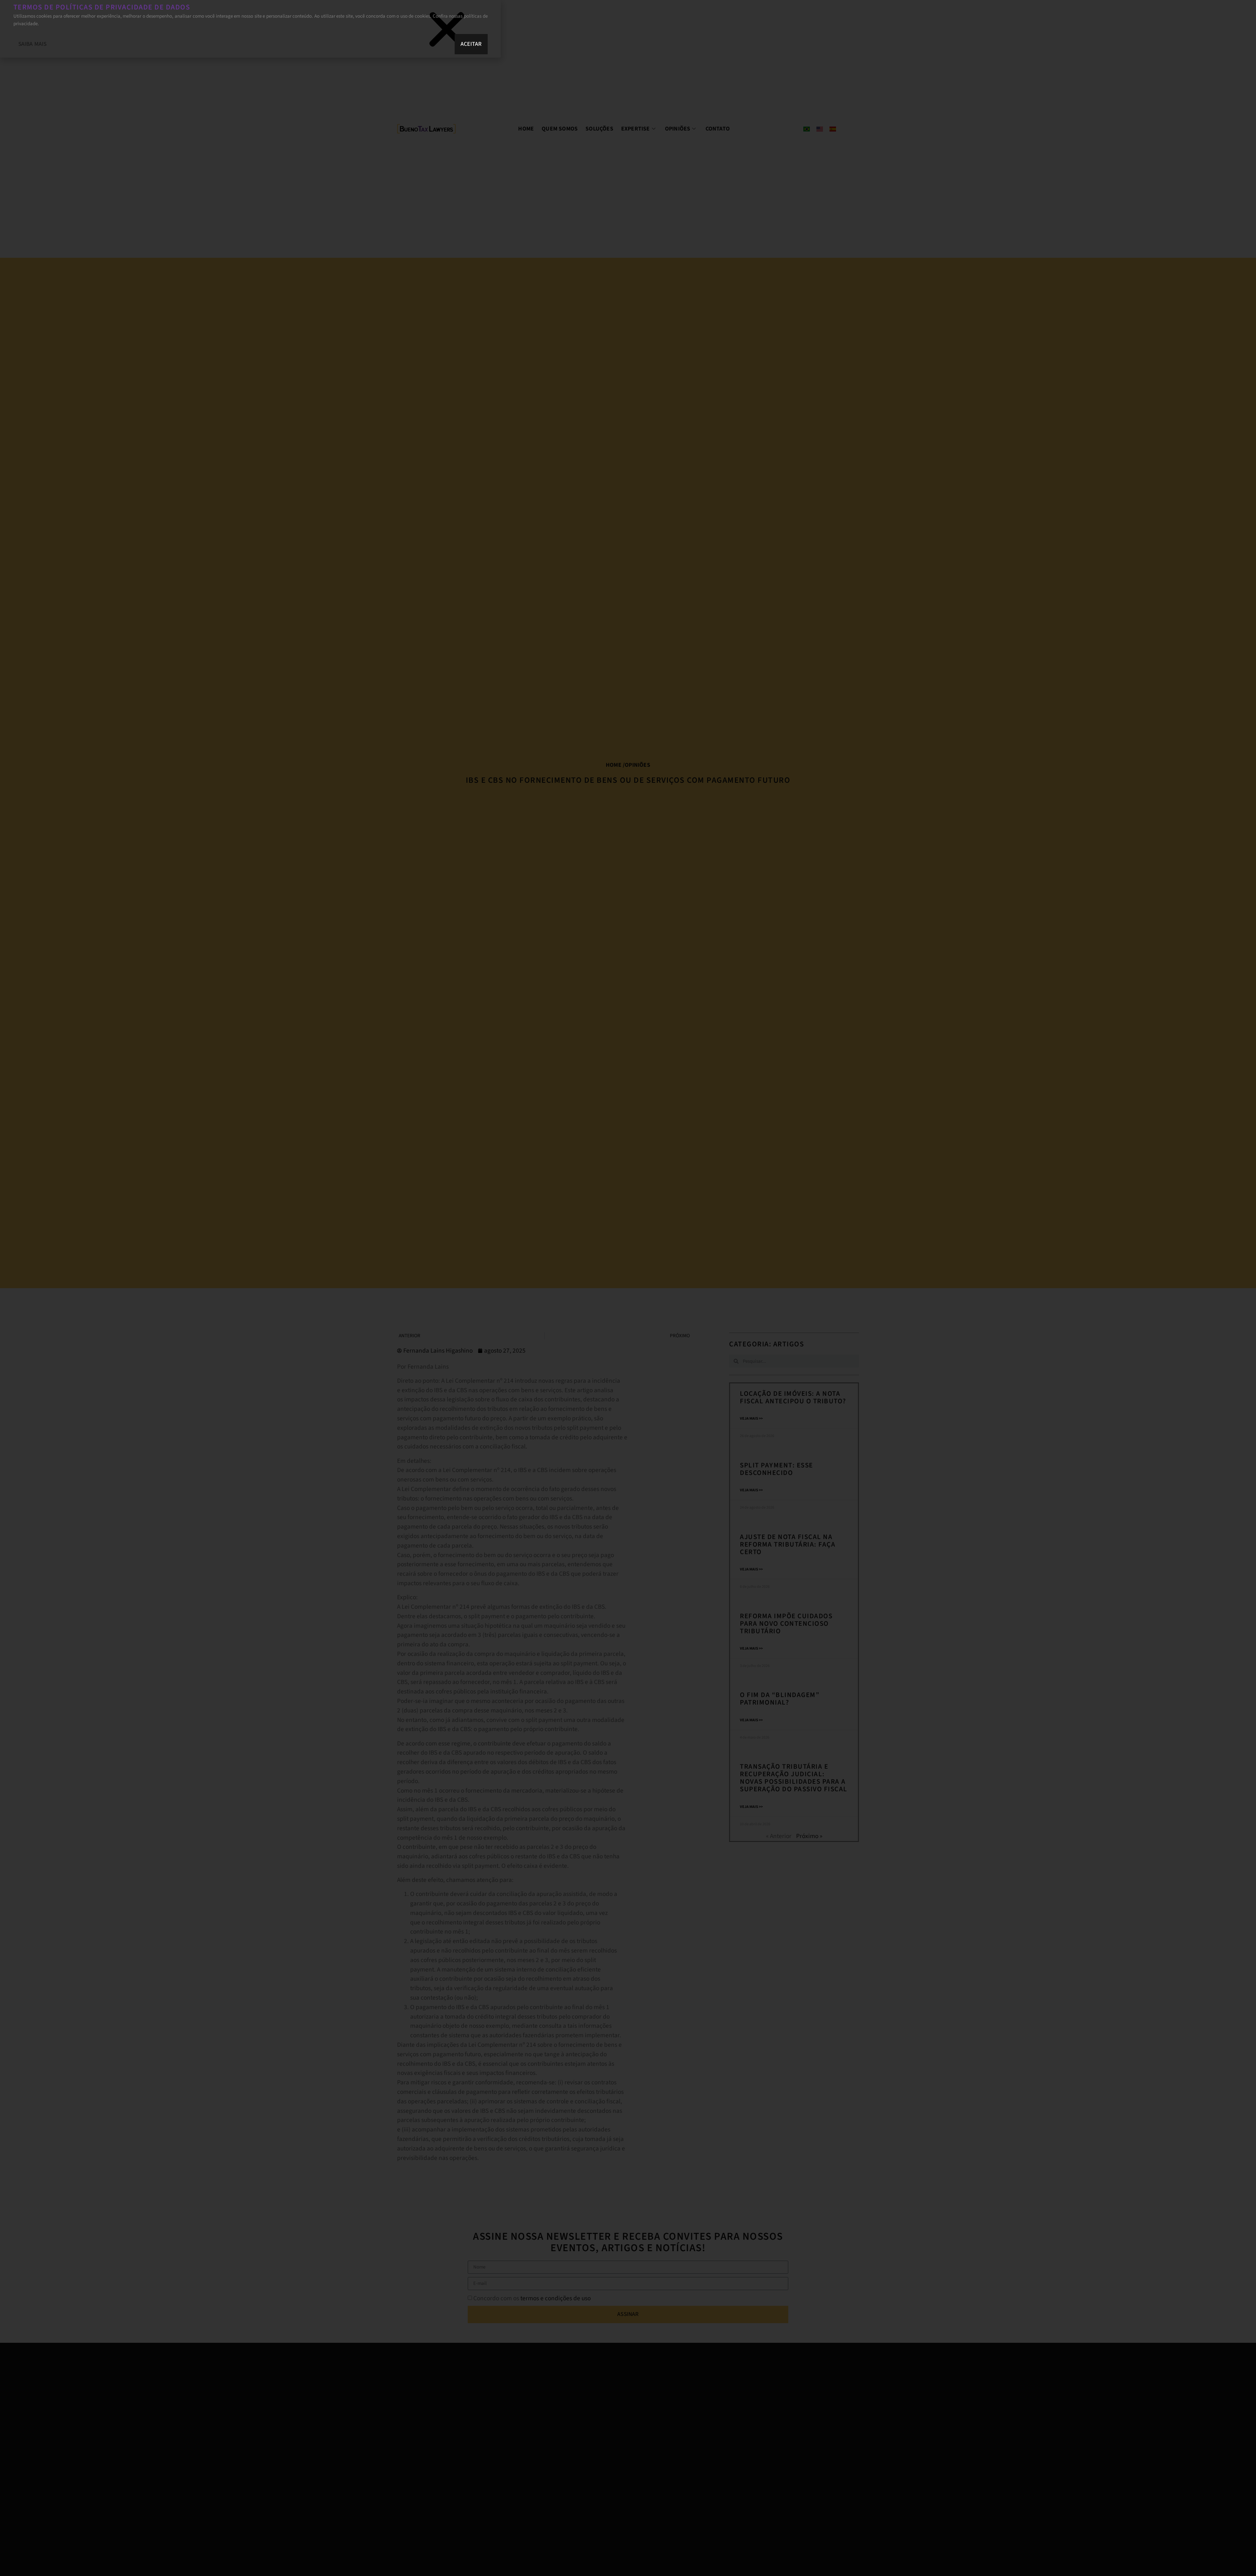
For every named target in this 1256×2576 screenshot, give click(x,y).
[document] (628, 1288)
